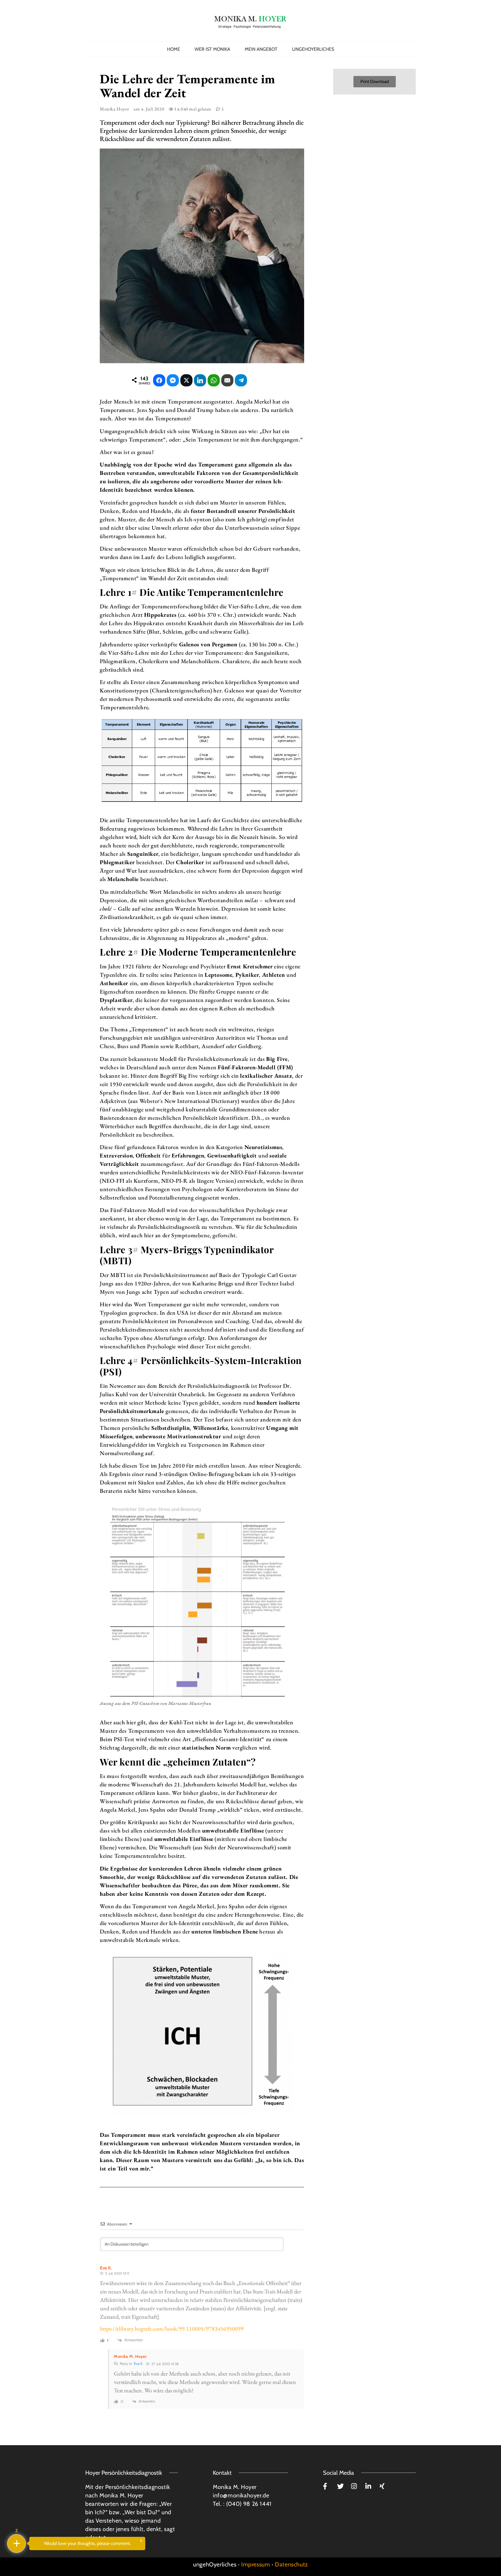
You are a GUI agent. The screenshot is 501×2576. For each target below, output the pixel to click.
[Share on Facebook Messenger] (173, 380)
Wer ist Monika (212, 49)
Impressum (256, 2564)
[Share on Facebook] (159, 380)
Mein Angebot (261, 49)
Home (174, 49)
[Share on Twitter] (186, 380)
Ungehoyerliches (313, 49)
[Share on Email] (227, 380)
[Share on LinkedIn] (200, 380)
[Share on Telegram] (241, 380)
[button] (375, 82)
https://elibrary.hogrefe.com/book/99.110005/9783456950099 (172, 2329)
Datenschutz (291, 2564)
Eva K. (139, 2364)
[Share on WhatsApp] (214, 380)
